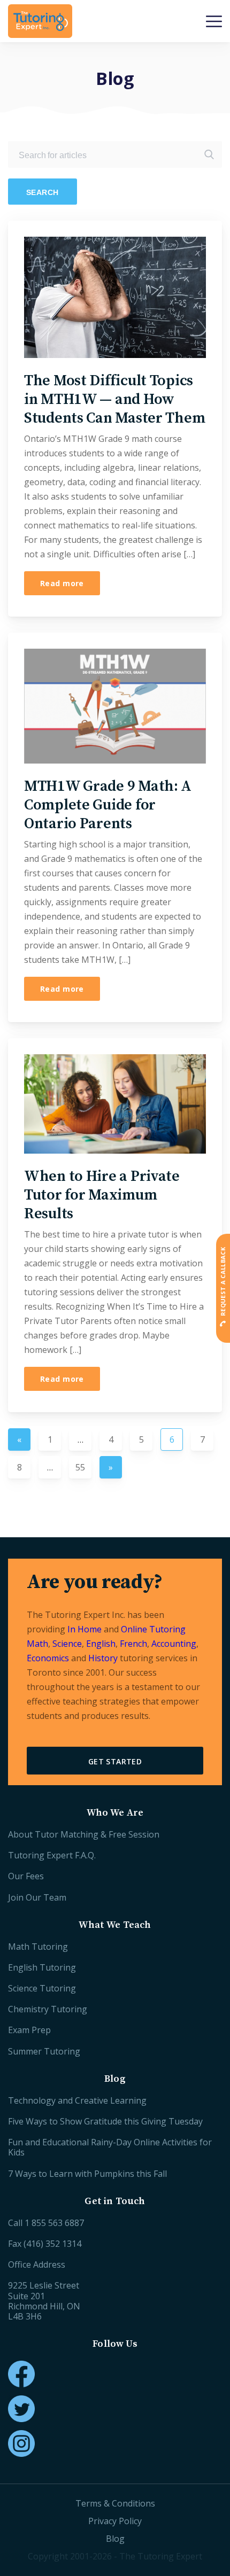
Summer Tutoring (44, 2051)
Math (37, 1644)
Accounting (174, 1644)
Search (43, 192)
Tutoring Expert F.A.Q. (52, 1855)
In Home (85, 1629)
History (103, 1658)
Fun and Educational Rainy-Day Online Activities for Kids (110, 2147)
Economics (48, 1658)
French (133, 1644)
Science (67, 1644)
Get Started (115, 1761)
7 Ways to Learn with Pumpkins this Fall (87, 2174)
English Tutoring (42, 1967)
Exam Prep (29, 2030)
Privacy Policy (115, 2521)
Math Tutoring (38, 1947)
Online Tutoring (153, 1629)
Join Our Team (37, 1897)
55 (80, 1467)
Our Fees (26, 1876)
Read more (62, 583)
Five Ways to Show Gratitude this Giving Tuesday (105, 2121)
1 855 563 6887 (54, 2223)
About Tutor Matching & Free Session (84, 1834)
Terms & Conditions (115, 2503)
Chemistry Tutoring (48, 2009)
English (101, 1644)
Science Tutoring (42, 1988)
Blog (115, 2539)
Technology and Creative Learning (77, 2100)
